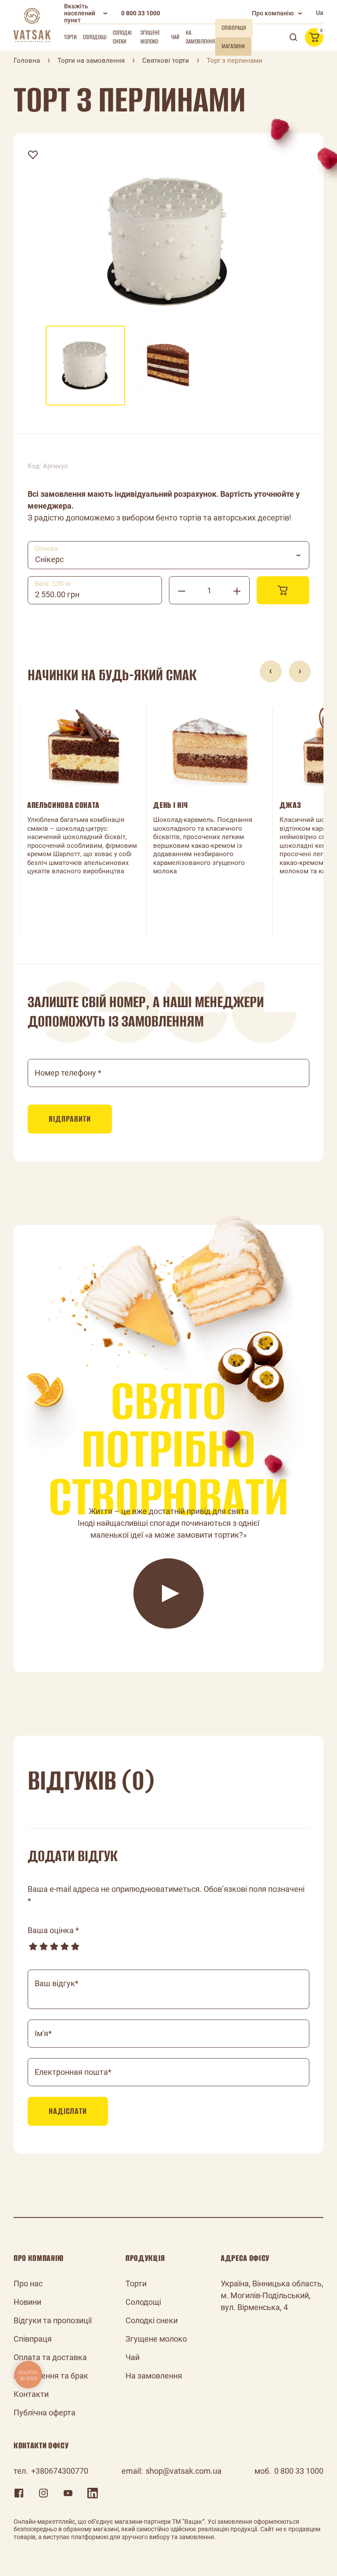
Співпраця (33, 2339)
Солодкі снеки (122, 37)
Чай (175, 37)
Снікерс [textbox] (49, 559)
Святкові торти (166, 61)
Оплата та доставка (50, 2357)
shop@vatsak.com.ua (184, 2471)
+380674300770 (60, 2471)
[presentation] (271, 671)
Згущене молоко (150, 37)
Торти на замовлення (91, 61)
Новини (27, 2302)
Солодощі (95, 37)
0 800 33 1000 (141, 13)
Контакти (31, 2394)
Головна (27, 61)
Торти (70, 37)
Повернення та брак (51, 2376)
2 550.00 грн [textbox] (57, 594)
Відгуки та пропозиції (53, 2320)
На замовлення (200, 37)
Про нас (28, 2284)
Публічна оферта (45, 2413)
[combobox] (168, 555)
